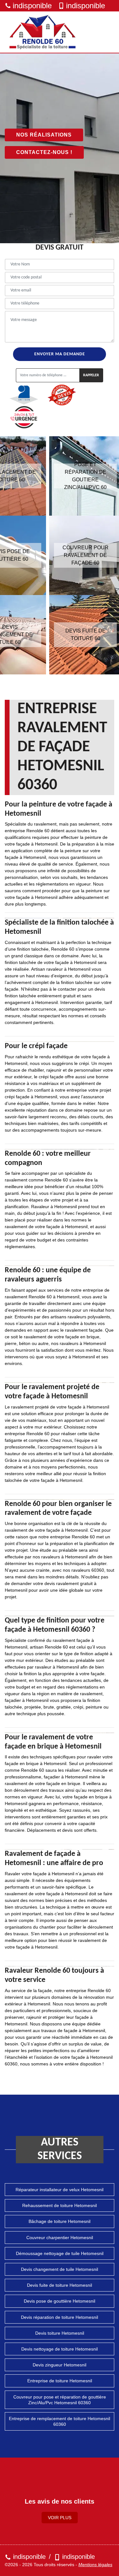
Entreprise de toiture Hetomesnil (60, 2381)
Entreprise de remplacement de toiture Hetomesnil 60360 (60, 2421)
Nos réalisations (44, 135)
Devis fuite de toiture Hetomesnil (60, 2285)
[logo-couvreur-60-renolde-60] (43, 32)
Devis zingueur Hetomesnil (60, 2365)
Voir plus (60, 2518)
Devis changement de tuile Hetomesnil (60, 2269)
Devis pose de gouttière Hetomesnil (60, 2301)
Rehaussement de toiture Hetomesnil (60, 2205)
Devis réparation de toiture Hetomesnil (60, 2317)
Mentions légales (95, 2565)
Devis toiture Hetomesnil (60, 2333)
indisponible (32, 6)
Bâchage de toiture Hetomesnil (60, 2221)
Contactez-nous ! (44, 152)
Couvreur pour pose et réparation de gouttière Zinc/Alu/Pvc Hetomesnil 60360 (60, 2400)
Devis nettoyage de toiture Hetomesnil (60, 2349)
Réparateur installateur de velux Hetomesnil (60, 2190)
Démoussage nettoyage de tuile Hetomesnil (60, 2253)
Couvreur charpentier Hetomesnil (60, 2238)
